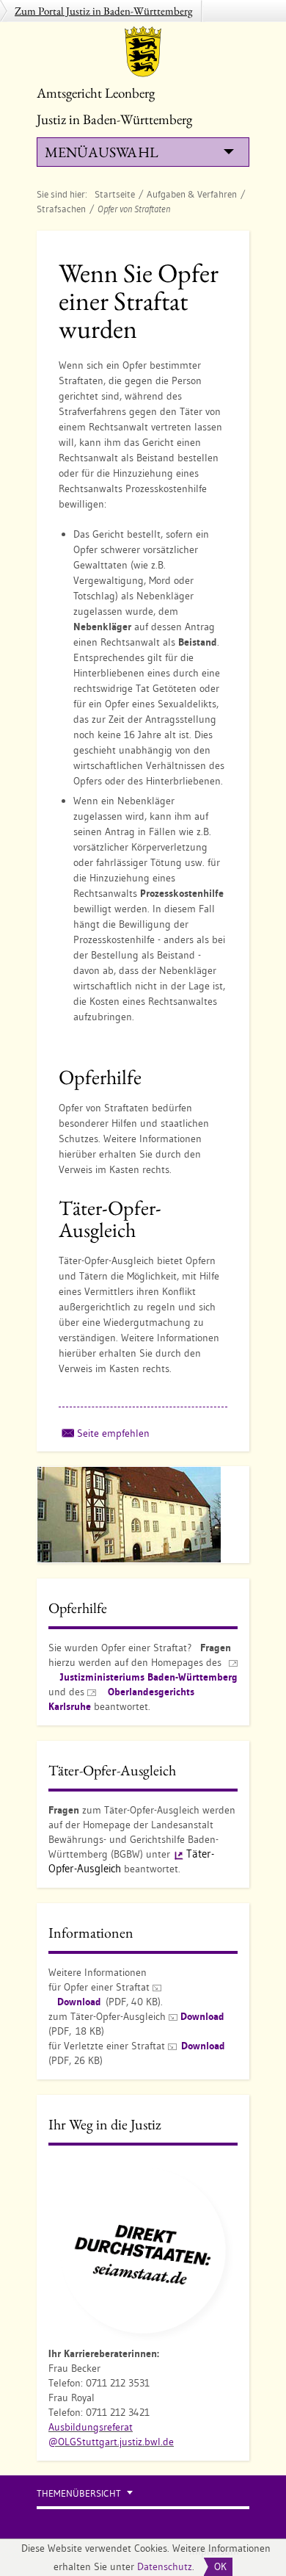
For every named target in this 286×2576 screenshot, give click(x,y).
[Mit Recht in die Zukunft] (143, 2250)
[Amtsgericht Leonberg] (143, 51)
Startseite (115, 194)
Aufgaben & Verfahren (192, 194)
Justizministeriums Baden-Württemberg (149, 1677)
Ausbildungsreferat (91, 2427)
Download (79, 2002)
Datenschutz (165, 2566)
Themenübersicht (79, 2493)
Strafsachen (61, 209)
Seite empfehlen (113, 1433)
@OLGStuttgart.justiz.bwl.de (111, 2442)
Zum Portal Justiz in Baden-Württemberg (104, 11)
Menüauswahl (101, 152)
